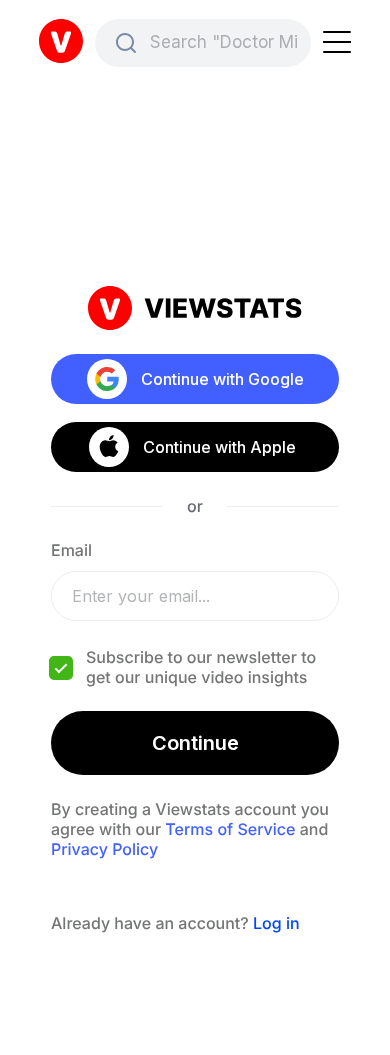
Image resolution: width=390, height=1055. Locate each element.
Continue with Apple (218, 447)
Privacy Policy (104, 849)
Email (71, 550)
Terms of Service (230, 829)
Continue (195, 743)
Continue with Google (222, 379)
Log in (276, 923)
